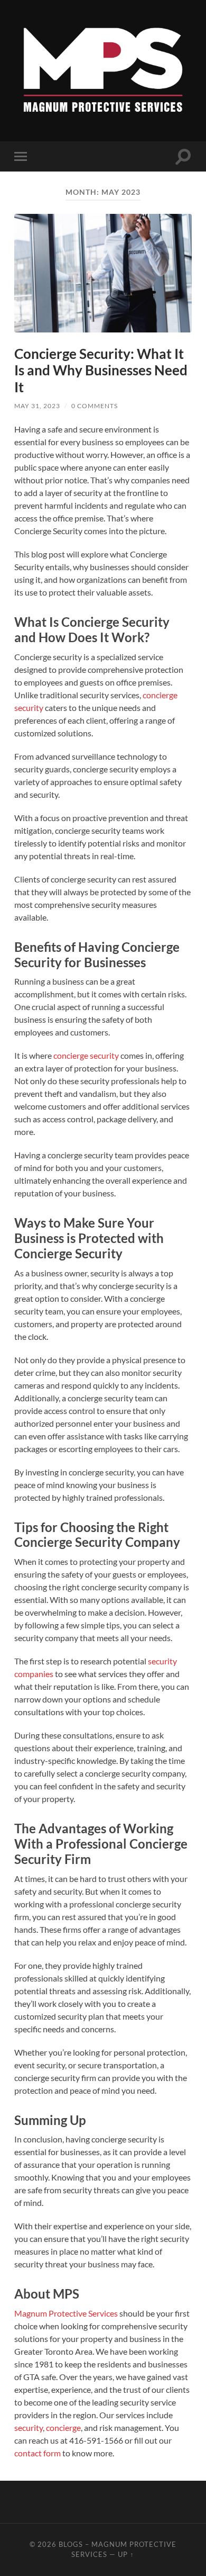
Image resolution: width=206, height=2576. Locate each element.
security (29, 2428)
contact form (38, 2453)
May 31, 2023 (37, 406)
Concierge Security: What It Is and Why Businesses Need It (101, 370)
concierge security (86, 1055)
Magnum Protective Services (66, 2313)
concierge (63, 2428)
